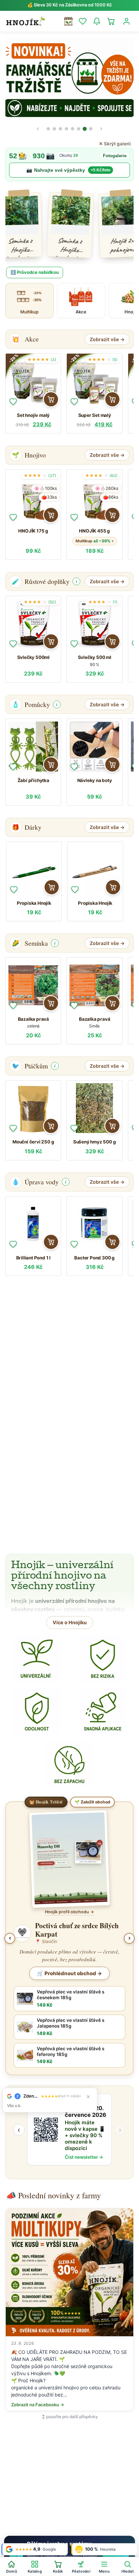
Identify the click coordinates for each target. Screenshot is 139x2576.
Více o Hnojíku (70, 1622)
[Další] (101, 129)
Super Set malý (95, 415)
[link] (69, 164)
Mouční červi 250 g (33, 1142)
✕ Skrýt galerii (115, 144)
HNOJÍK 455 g (94, 531)
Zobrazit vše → (107, 339)
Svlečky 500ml (33, 657)
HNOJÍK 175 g (33, 531)
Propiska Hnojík (34, 903)
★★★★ (103, 360)
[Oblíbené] (13, 402)
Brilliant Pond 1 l (33, 1258)
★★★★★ (42, 360)
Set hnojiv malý (33, 415)
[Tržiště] (68, 21)
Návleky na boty (95, 780)
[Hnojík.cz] (26, 21)
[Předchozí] (38, 129)
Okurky (69, 156)
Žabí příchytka (33, 780)
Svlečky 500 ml (95, 657)
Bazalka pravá (33, 1019)
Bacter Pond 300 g (94, 1258)
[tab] (48, 129)
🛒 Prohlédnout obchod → (69, 1973)
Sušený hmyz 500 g (95, 1142)
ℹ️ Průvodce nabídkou (35, 272)
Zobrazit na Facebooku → (38, 2405)
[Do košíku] (51, 399)
